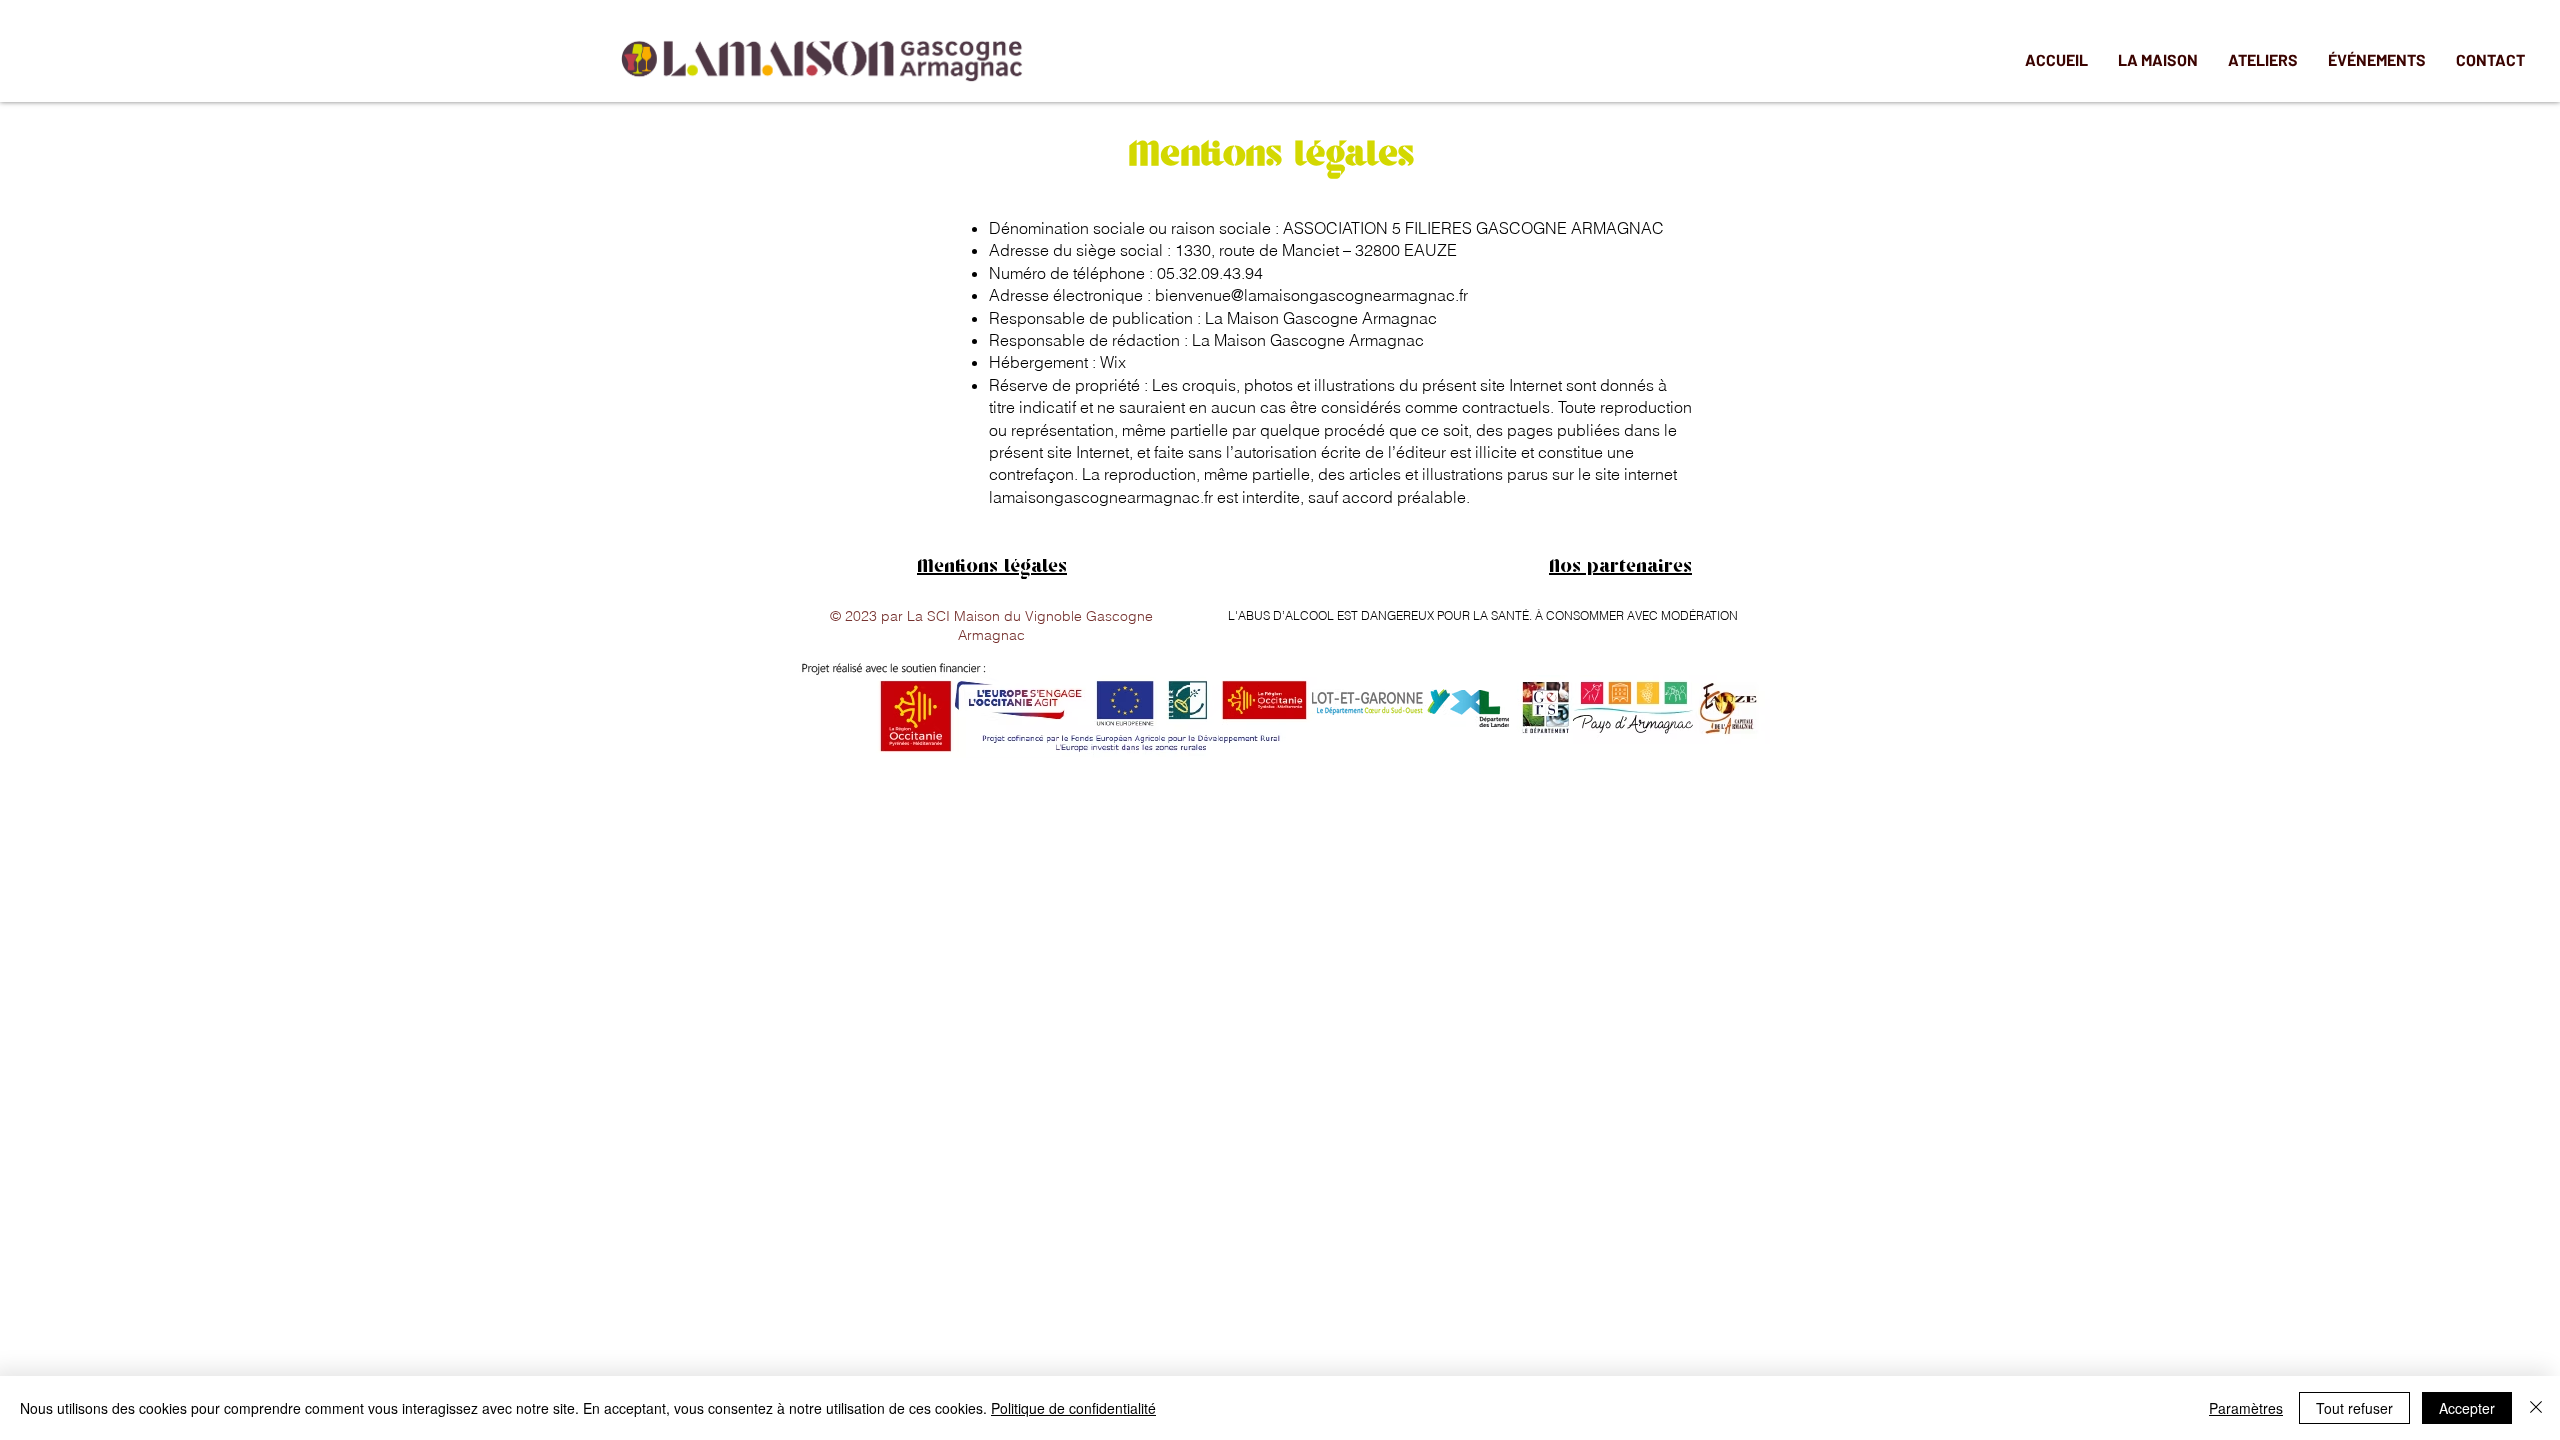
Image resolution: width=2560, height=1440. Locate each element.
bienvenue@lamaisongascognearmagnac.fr (1311, 295)
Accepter (2467, 1408)
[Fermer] (2536, 1408)
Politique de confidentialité (1073, 1408)
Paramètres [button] (2246, 1408)
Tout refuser (2354, 1408)
